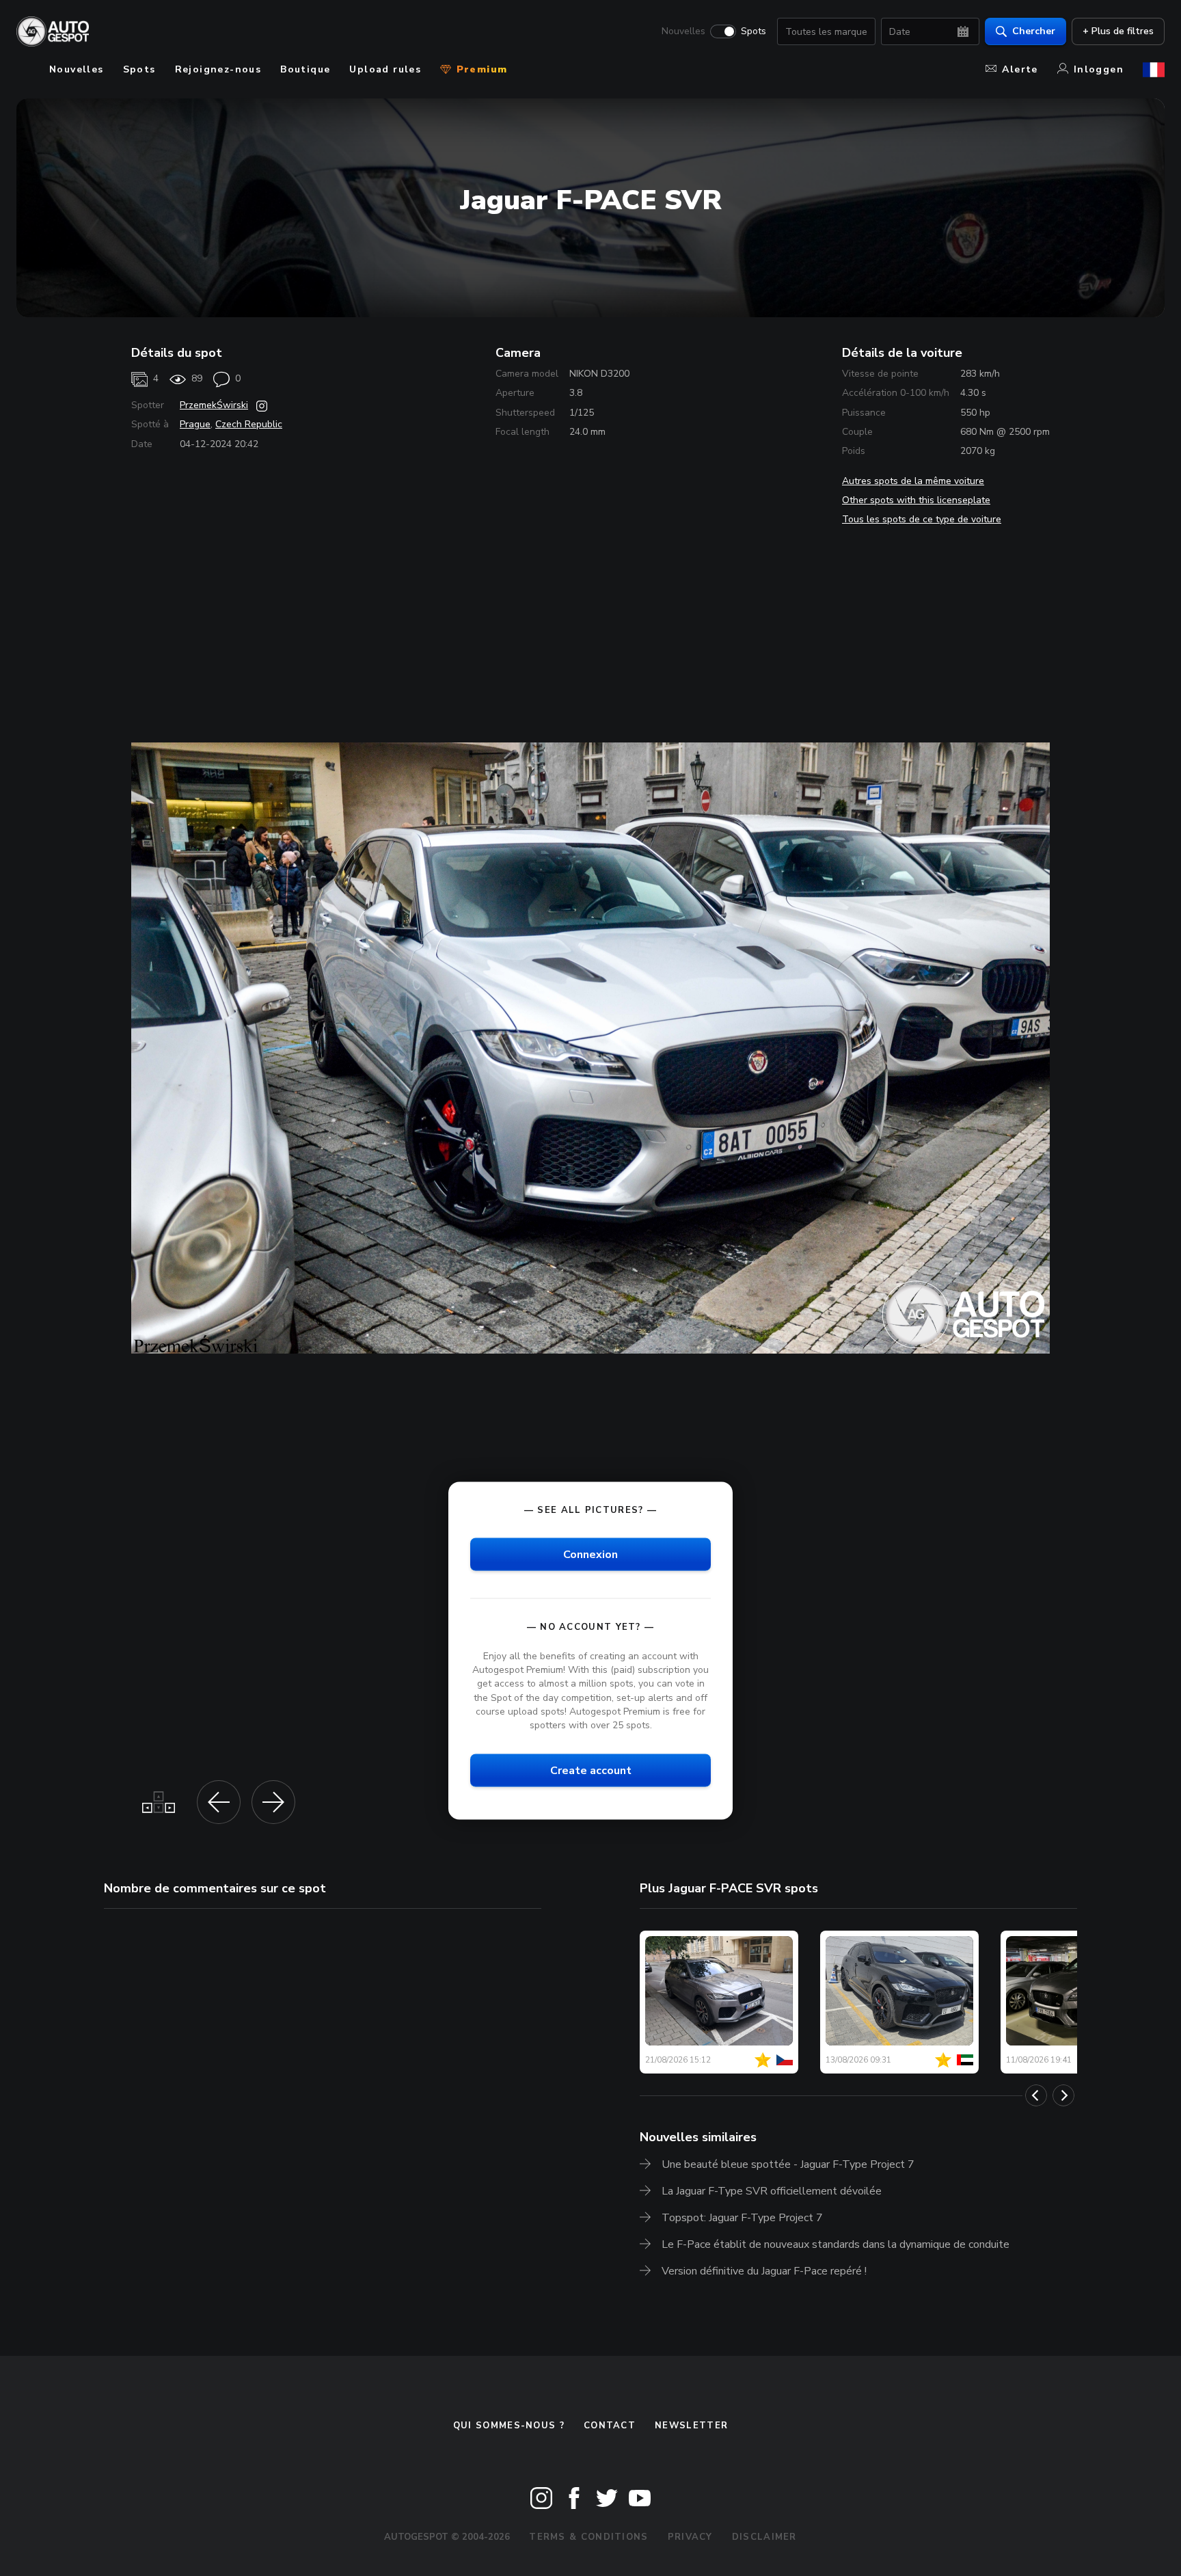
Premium (480, 69)
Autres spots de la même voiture (913, 481)
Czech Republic (249, 424)
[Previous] (1036, 2095)
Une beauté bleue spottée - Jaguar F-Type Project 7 (788, 2164)
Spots (754, 31)
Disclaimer (764, 2537)
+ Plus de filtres (1118, 31)
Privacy (690, 2537)
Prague (195, 424)
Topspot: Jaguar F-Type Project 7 (742, 2218)
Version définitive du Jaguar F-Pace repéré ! (764, 2271)
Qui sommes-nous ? (509, 2426)
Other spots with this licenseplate (916, 500)
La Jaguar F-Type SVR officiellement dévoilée (772, 2191)
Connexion (590, 1555)
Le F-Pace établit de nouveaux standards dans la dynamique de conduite (836, 2244)
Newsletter (691, 2426)
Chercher (1034, 31)
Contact (610, 2426)
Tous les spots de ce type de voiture (922, 519)
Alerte (1020, 69)
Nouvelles (683, 31)
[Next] (1063, 2095)
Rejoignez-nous (218, 69)
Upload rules (385, 69)
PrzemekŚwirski (214, 405)
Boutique (305, 69)
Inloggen (1099, 69)
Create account (591, 1771)
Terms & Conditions (588, 2537)
